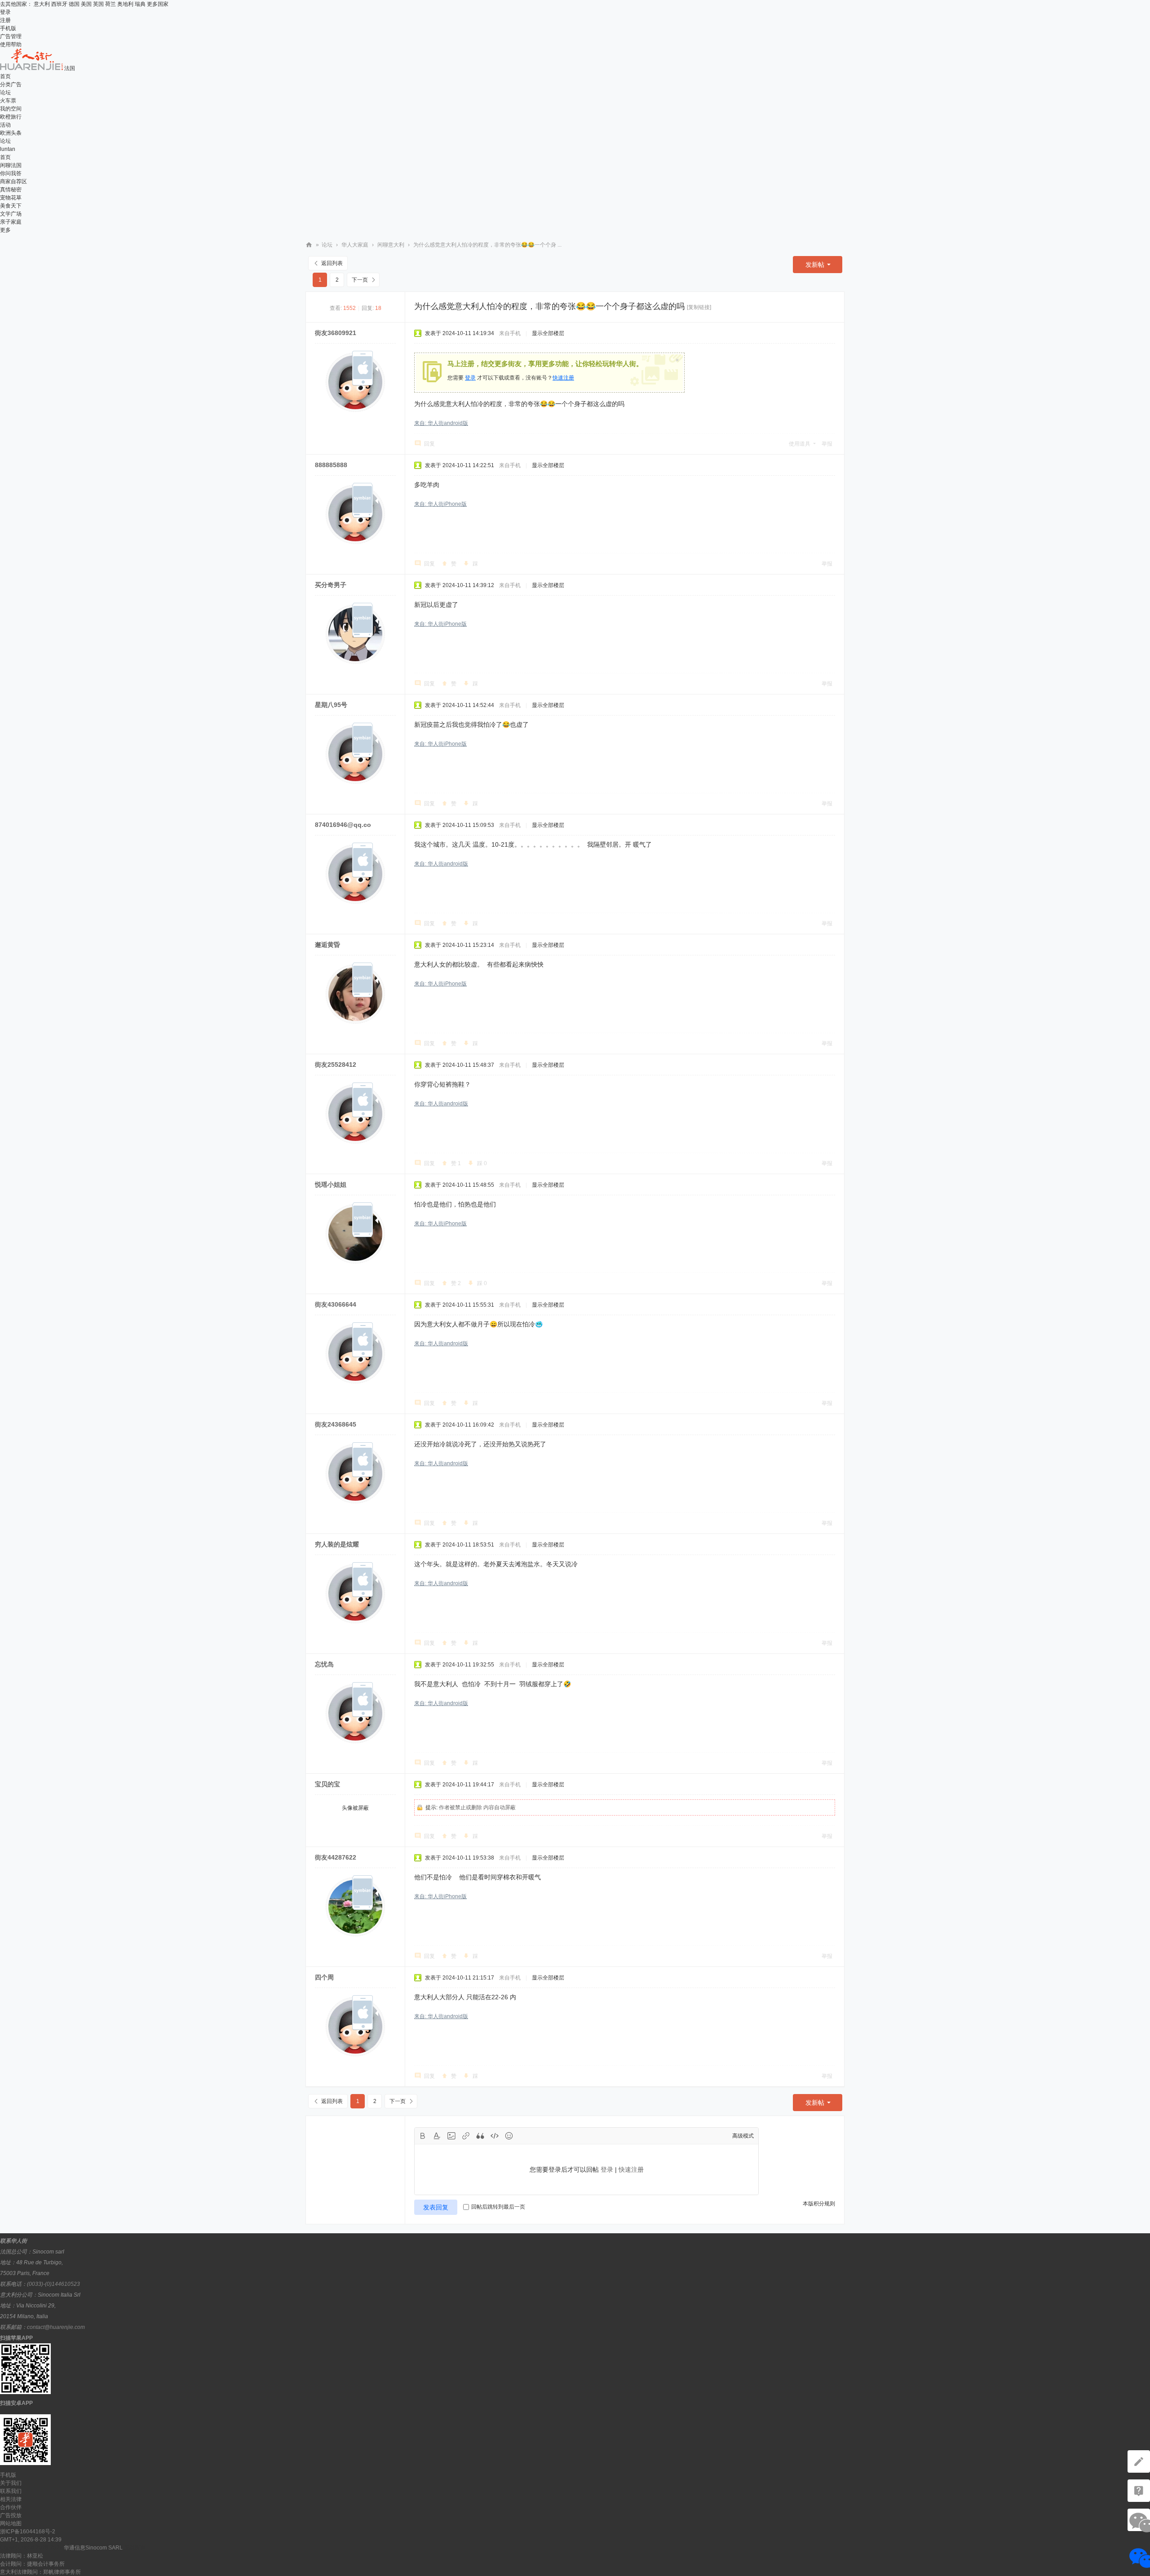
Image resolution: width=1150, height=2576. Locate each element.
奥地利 (125, 4)
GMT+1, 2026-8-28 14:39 (31, 2540)
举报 (827, 444)
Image (451, 2136)
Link (466, 2136)
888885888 (331, 465)
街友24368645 (336, 1424)
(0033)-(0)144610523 (53, 2284)
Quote (480, 2136)
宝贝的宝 (327, 1784)
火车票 (8, 101)
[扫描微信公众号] (1139, 2491)
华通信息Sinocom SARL (93, 2548)
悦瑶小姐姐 (331, 1184)
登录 (5, 12)
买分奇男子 (331, 585)
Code (495, 2136)
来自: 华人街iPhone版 (440, 504)
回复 (429, 444)
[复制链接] (699, 307)
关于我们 (11, 2483)
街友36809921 (336, 333)
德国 (74, 4)
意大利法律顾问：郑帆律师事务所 (40, 2572)
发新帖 (815, 265)
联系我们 (11, 2491)
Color (437, 2136)
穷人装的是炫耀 (337, 1544)
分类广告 (11, 84)
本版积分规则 (819, 2204)
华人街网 (309, 245)
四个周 (324, 1977)
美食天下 (11, 206)
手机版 (8, 28)
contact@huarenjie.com (56, 2327)
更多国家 (158, 4)
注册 (5, 20)
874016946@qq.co (343, 825)
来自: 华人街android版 (441, 423)
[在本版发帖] (1139, 2461)
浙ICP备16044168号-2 (28, 2532)
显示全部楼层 (548, 333)
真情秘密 (11, 190)
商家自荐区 (13, 181)
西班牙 (59, 4)
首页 (5, 76)
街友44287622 (336, 1857)
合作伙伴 (11, 2507)
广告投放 (11, 2515)
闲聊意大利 (391, 245)
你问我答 (11, 173)
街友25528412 (336, 1065)
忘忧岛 (324, 1664)
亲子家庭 (11, 222)
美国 (86, 4)
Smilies (509, 2136)
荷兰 (111, 4)
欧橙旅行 (11, 117)
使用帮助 (11, 44)
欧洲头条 (11, 133)
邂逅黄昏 (327, 945)
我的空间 (11, 109)
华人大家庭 (355, 245)
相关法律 (11, 2499)
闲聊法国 (11, 165)
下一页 (360, 280)
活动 (5, 125)
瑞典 (140, 4)
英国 (98, 4)
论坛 (5, 93)
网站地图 (11, 2523)
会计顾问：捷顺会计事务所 (32, 2564)
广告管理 (11, 36)
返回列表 (332, 263)
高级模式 (743, 2136)
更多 (5, 230)
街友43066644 (336, 1304)
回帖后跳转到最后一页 (498, 2207)
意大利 (42, 4)
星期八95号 (331, 705)
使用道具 (800, 444)
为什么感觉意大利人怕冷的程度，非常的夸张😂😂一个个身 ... (487, 245)
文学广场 (11, 214)
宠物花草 (11, 198)
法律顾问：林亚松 (22, 2556)
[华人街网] (32, 68)
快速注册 (563, 378)
